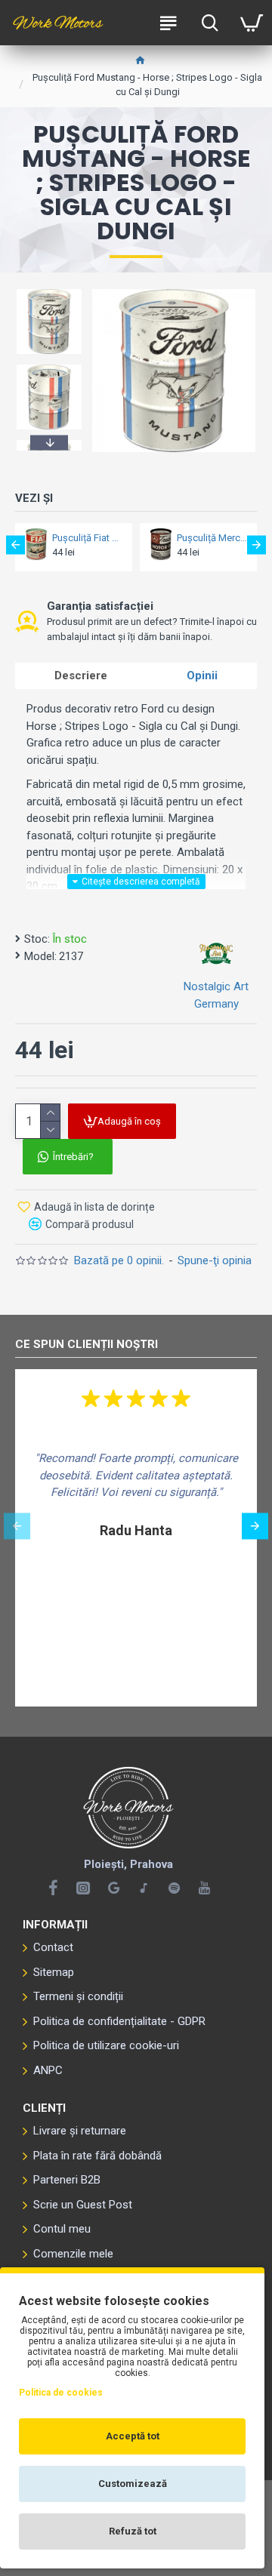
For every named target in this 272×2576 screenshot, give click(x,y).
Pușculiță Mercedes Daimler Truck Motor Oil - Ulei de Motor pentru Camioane (212, 538)
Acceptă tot (133, 2436)
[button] (49, 291)
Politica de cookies (61, 2393)
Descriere (81, 676)
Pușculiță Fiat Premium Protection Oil (88, 538)
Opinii (202, 676)
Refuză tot (133, 2531)
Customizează (133, 2484)
